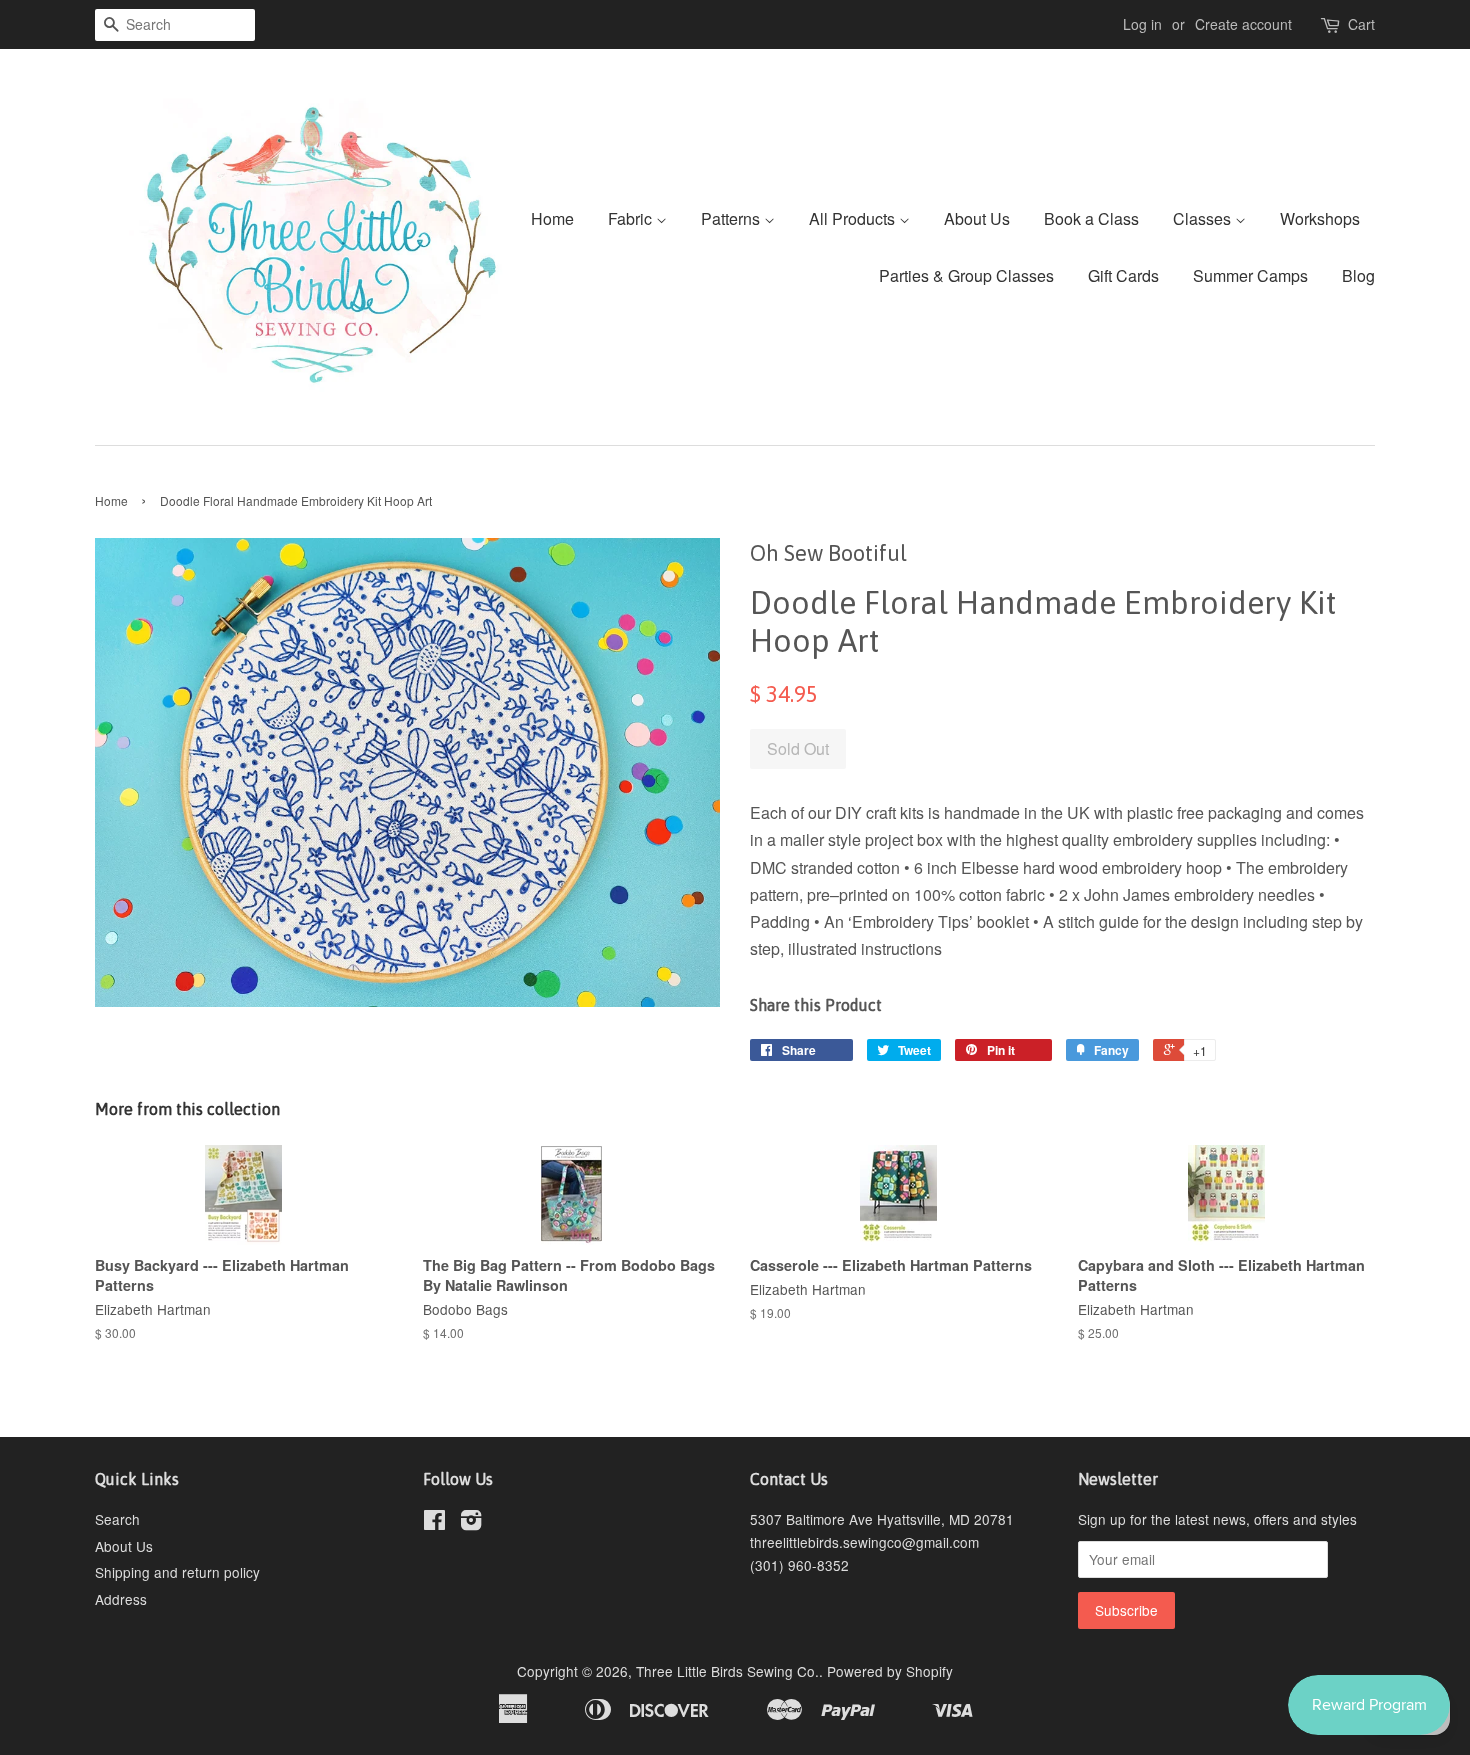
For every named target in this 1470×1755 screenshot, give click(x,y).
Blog (1358, 275)
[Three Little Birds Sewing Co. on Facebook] (434, 1523)
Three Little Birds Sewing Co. (727, 1671)
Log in (1142, 24)
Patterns (732, 218)
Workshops (1320, 218)
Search (117, 1519)
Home (552, 218)
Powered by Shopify (890, 1671)
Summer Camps (1250, 275)
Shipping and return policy (177, 1572)
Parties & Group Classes (966, 275)
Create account (1243, 24)
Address (121, 1599)
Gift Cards (1123, 275)
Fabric (632, 218)
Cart (1361, 24)
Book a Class (1091, 218)
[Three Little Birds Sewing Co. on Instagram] (471, 1523)
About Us (977, 218)
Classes (1204, 218)
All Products (854, 218)
